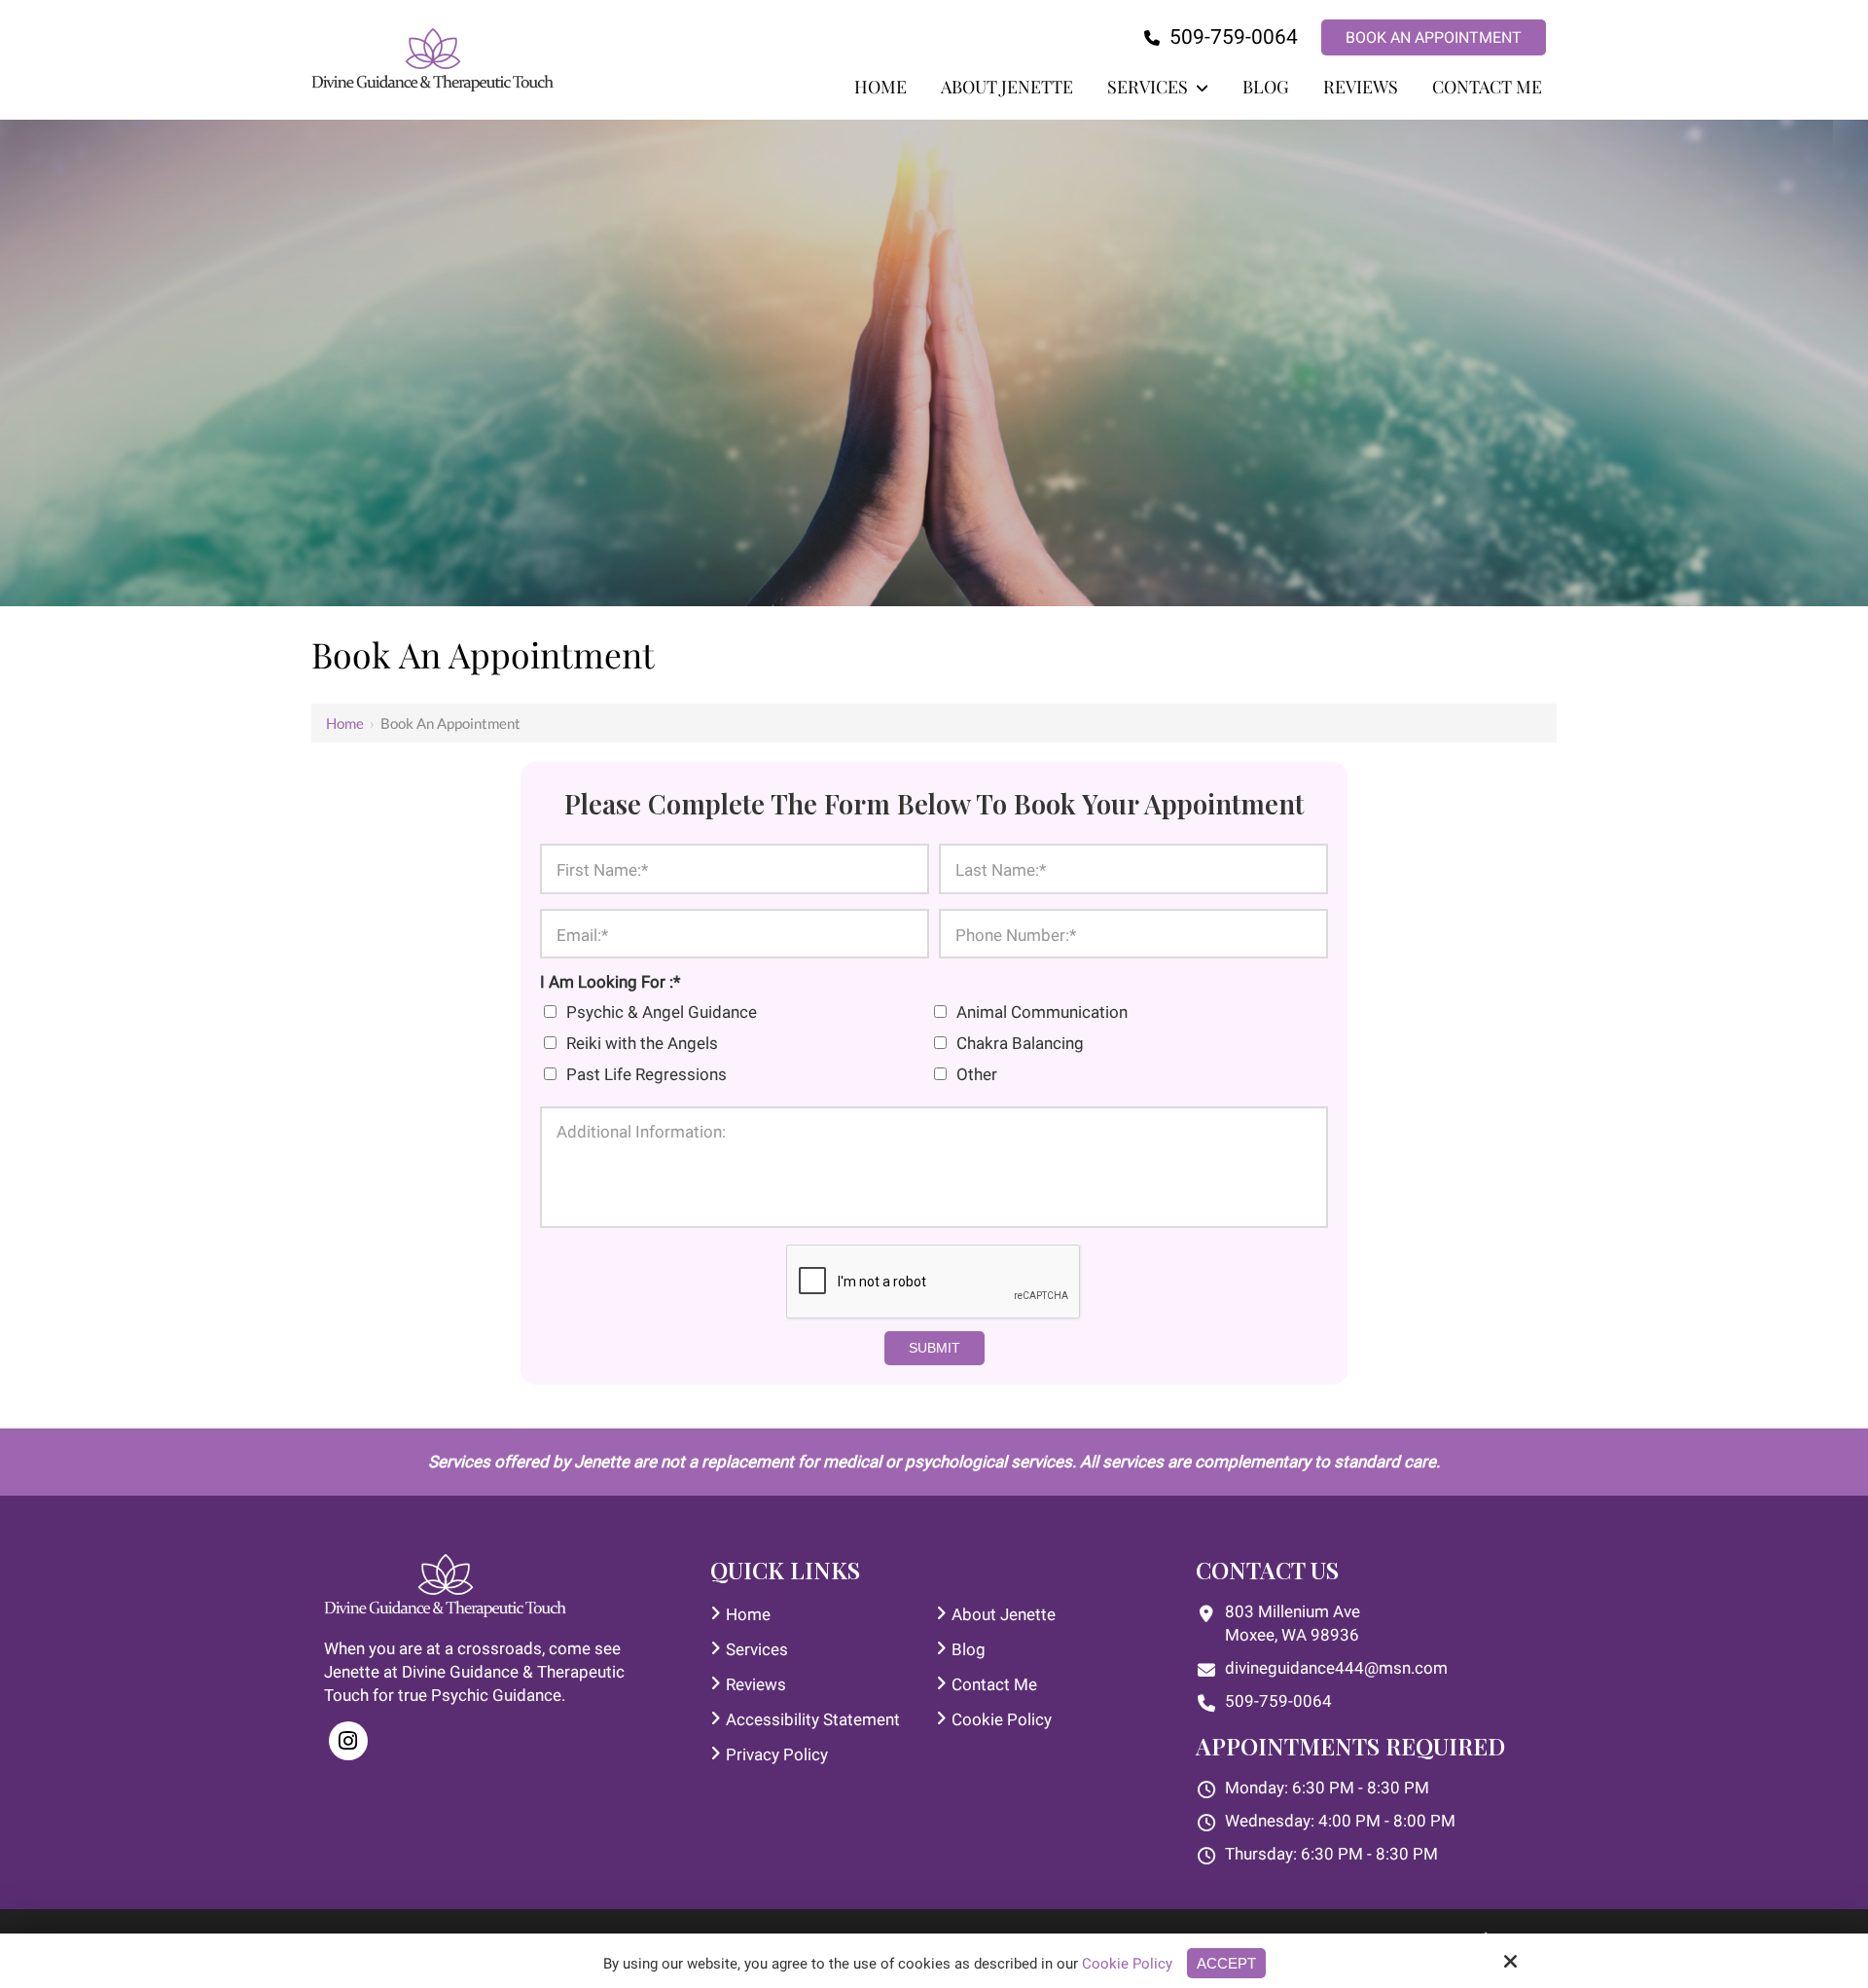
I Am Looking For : (610, 982)
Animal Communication (1046, 1012)
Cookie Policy (1127, 1964)
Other (981, 1074)
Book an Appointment (1434, 37)
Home (345, 723)
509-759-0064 (1231, 37)
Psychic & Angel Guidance (665, 1012)
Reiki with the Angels (646, 1043)
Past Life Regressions (650, 1074)
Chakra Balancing (1024, 1043)
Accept (1226, 1963)
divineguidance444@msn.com (1336, 1668)
